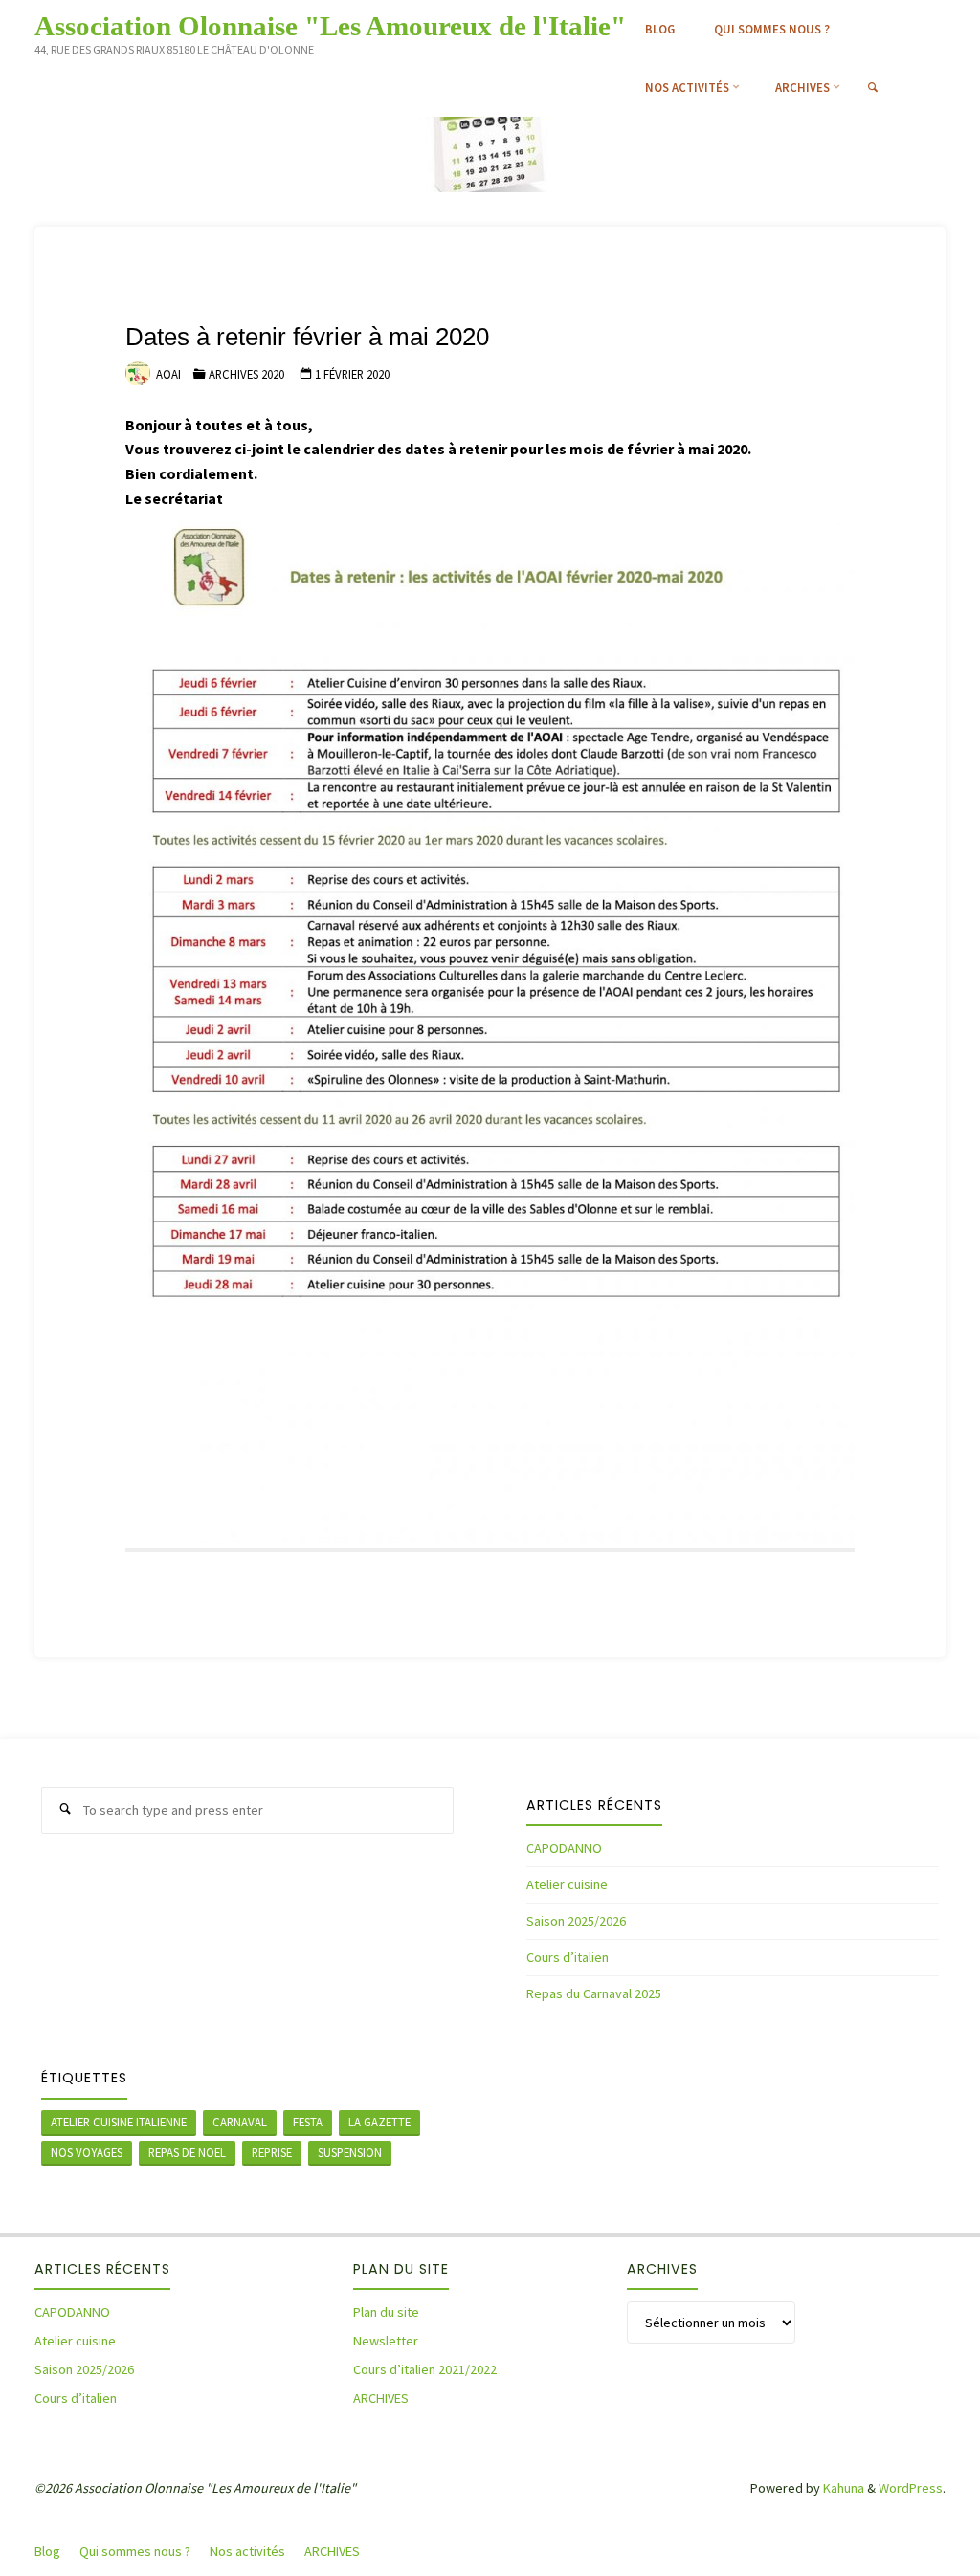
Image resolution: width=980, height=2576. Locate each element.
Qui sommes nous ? (135, 2551)
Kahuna (842, 2488)
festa (308, 2122)
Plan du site (386, 2312)
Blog (47, 2551)
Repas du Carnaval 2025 (594, 1993)
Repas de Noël (187, 2152)
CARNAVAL (240, 2122)
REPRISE (272, 2152)
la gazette (379, 2122)
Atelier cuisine (567, 1884)
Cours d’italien (568, 1957)
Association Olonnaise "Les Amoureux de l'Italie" (330, 25)
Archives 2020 (246, 374)
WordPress (911, 2488)
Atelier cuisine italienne (119, 2122)
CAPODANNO (564, 1848)
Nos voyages (87, 2152)
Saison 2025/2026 (576, 1921)
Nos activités (247, 2551)
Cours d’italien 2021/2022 (425, 2369)
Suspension (350, 2152)
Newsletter (386, 2341)
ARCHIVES (381, 2398)
